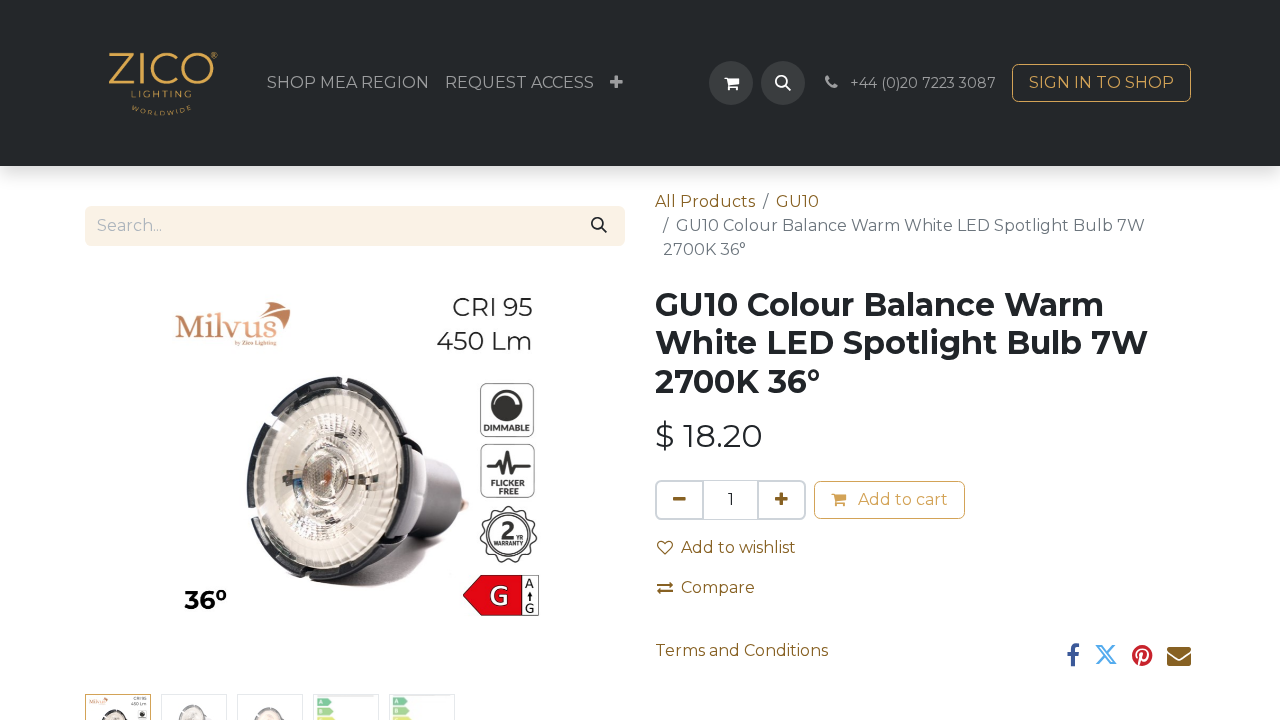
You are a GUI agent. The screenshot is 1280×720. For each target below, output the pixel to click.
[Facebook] (1073, 655)
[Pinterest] (1142, 655)
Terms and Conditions (741, 650)
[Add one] (781, 500)
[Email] (1179, 655)
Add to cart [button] (901, 499)
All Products (705, 201)
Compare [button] (718, 587)
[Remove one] (679, 500)
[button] (783, 83)
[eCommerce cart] (731, 83)
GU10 (797, 201)
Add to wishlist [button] (738, 547)
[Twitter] (1106, 655)
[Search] (599, 226)
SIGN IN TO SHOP (1101, 82)
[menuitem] (348, 83)
